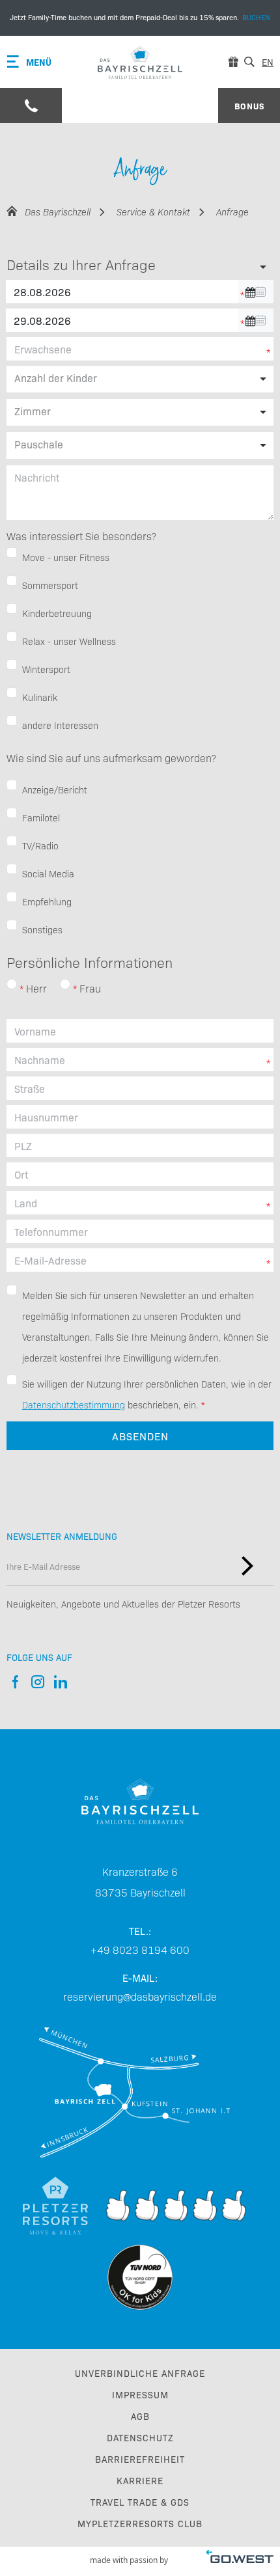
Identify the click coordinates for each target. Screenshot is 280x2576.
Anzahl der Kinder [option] (56, 377)
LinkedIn (60, 1682)
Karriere (140, 2480)
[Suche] (249, 62)
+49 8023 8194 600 (140, 1949)
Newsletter (247, 1566)
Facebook (15, 1682)
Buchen (140, 18)
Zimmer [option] (33, 411)
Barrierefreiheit (140, 2459)
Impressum (140, 2394)
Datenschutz (140, 2437)
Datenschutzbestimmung (74, 1404)
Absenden (140, 1436)
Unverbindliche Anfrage (140, 2373)
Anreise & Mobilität (140, 2092)
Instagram (37, 1682)
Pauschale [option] (39, 444)
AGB (140, 2416)
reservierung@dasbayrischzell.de (140, 1996)
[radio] (12, 984)
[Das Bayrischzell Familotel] (140, 62)
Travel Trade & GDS (140, 2502)
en (268, 62)
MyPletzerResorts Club (140, 2523)
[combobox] (140, 445)
